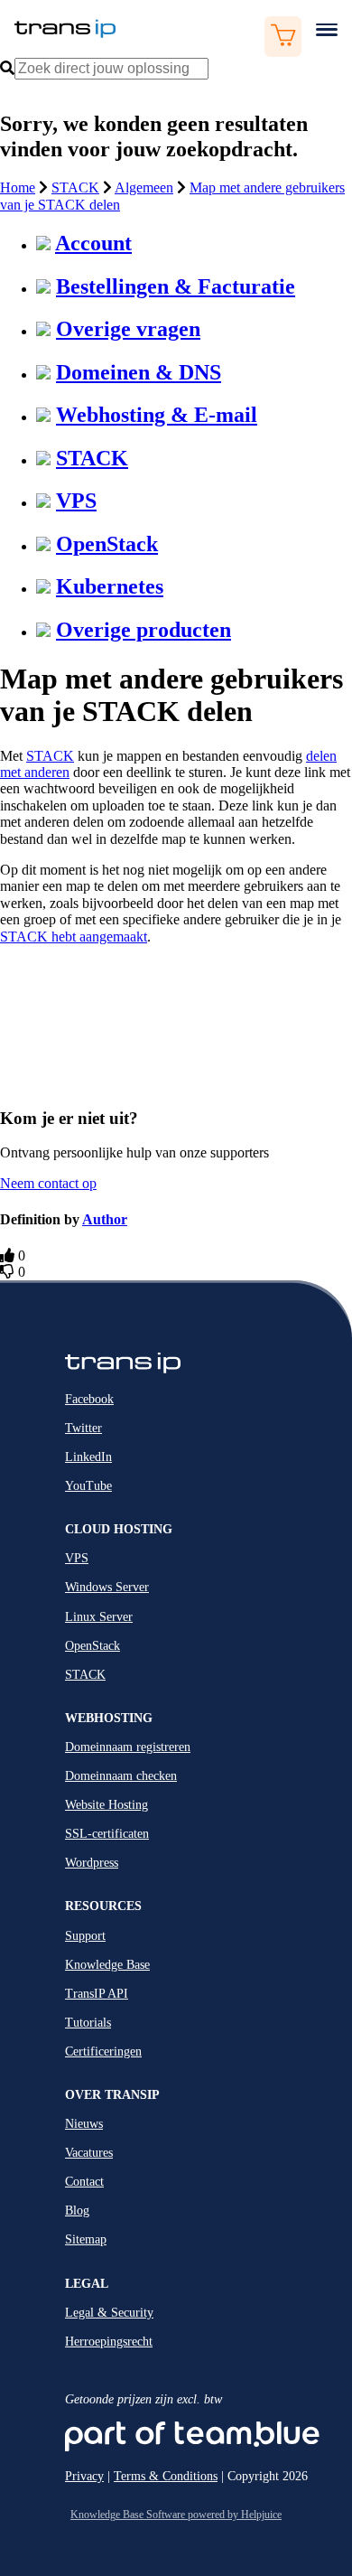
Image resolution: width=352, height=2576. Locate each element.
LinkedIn (88, 1457)
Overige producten (144, 630)
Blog (77, 2211)
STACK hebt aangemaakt (74, 937)
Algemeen (144, 187)
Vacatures (89, 2153)
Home (18, 187)
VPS (76, 501)
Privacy (84, 2476)
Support (85, 1936)
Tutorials (88, 2023)
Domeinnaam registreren (128, 1747)
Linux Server (99, 1617)
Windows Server (107, 1587)
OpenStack (107, 544)
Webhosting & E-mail (157, 415)
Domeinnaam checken (121, 1776)
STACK (75, 187)
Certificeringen (103, 2051)
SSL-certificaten (107, 1834)
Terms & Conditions (166, 2476)
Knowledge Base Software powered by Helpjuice (176, 2515)
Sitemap (86, 2239)
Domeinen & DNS (139, 372)
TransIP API (97, 1994)
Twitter (83, 1428)
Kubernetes (110, 586)
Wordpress (92, 1863)
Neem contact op (48, 1183)
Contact (84, 2182)
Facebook (89, 1399)
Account (93, 243)
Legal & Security (109, 2313)
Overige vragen (128, 329)
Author (105, 1219)
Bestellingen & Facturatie (176, 286)
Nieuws (84, 2124)
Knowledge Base (107, 1965)
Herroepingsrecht (109, 2342)
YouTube (88, 1486)
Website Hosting (107, 1805)
